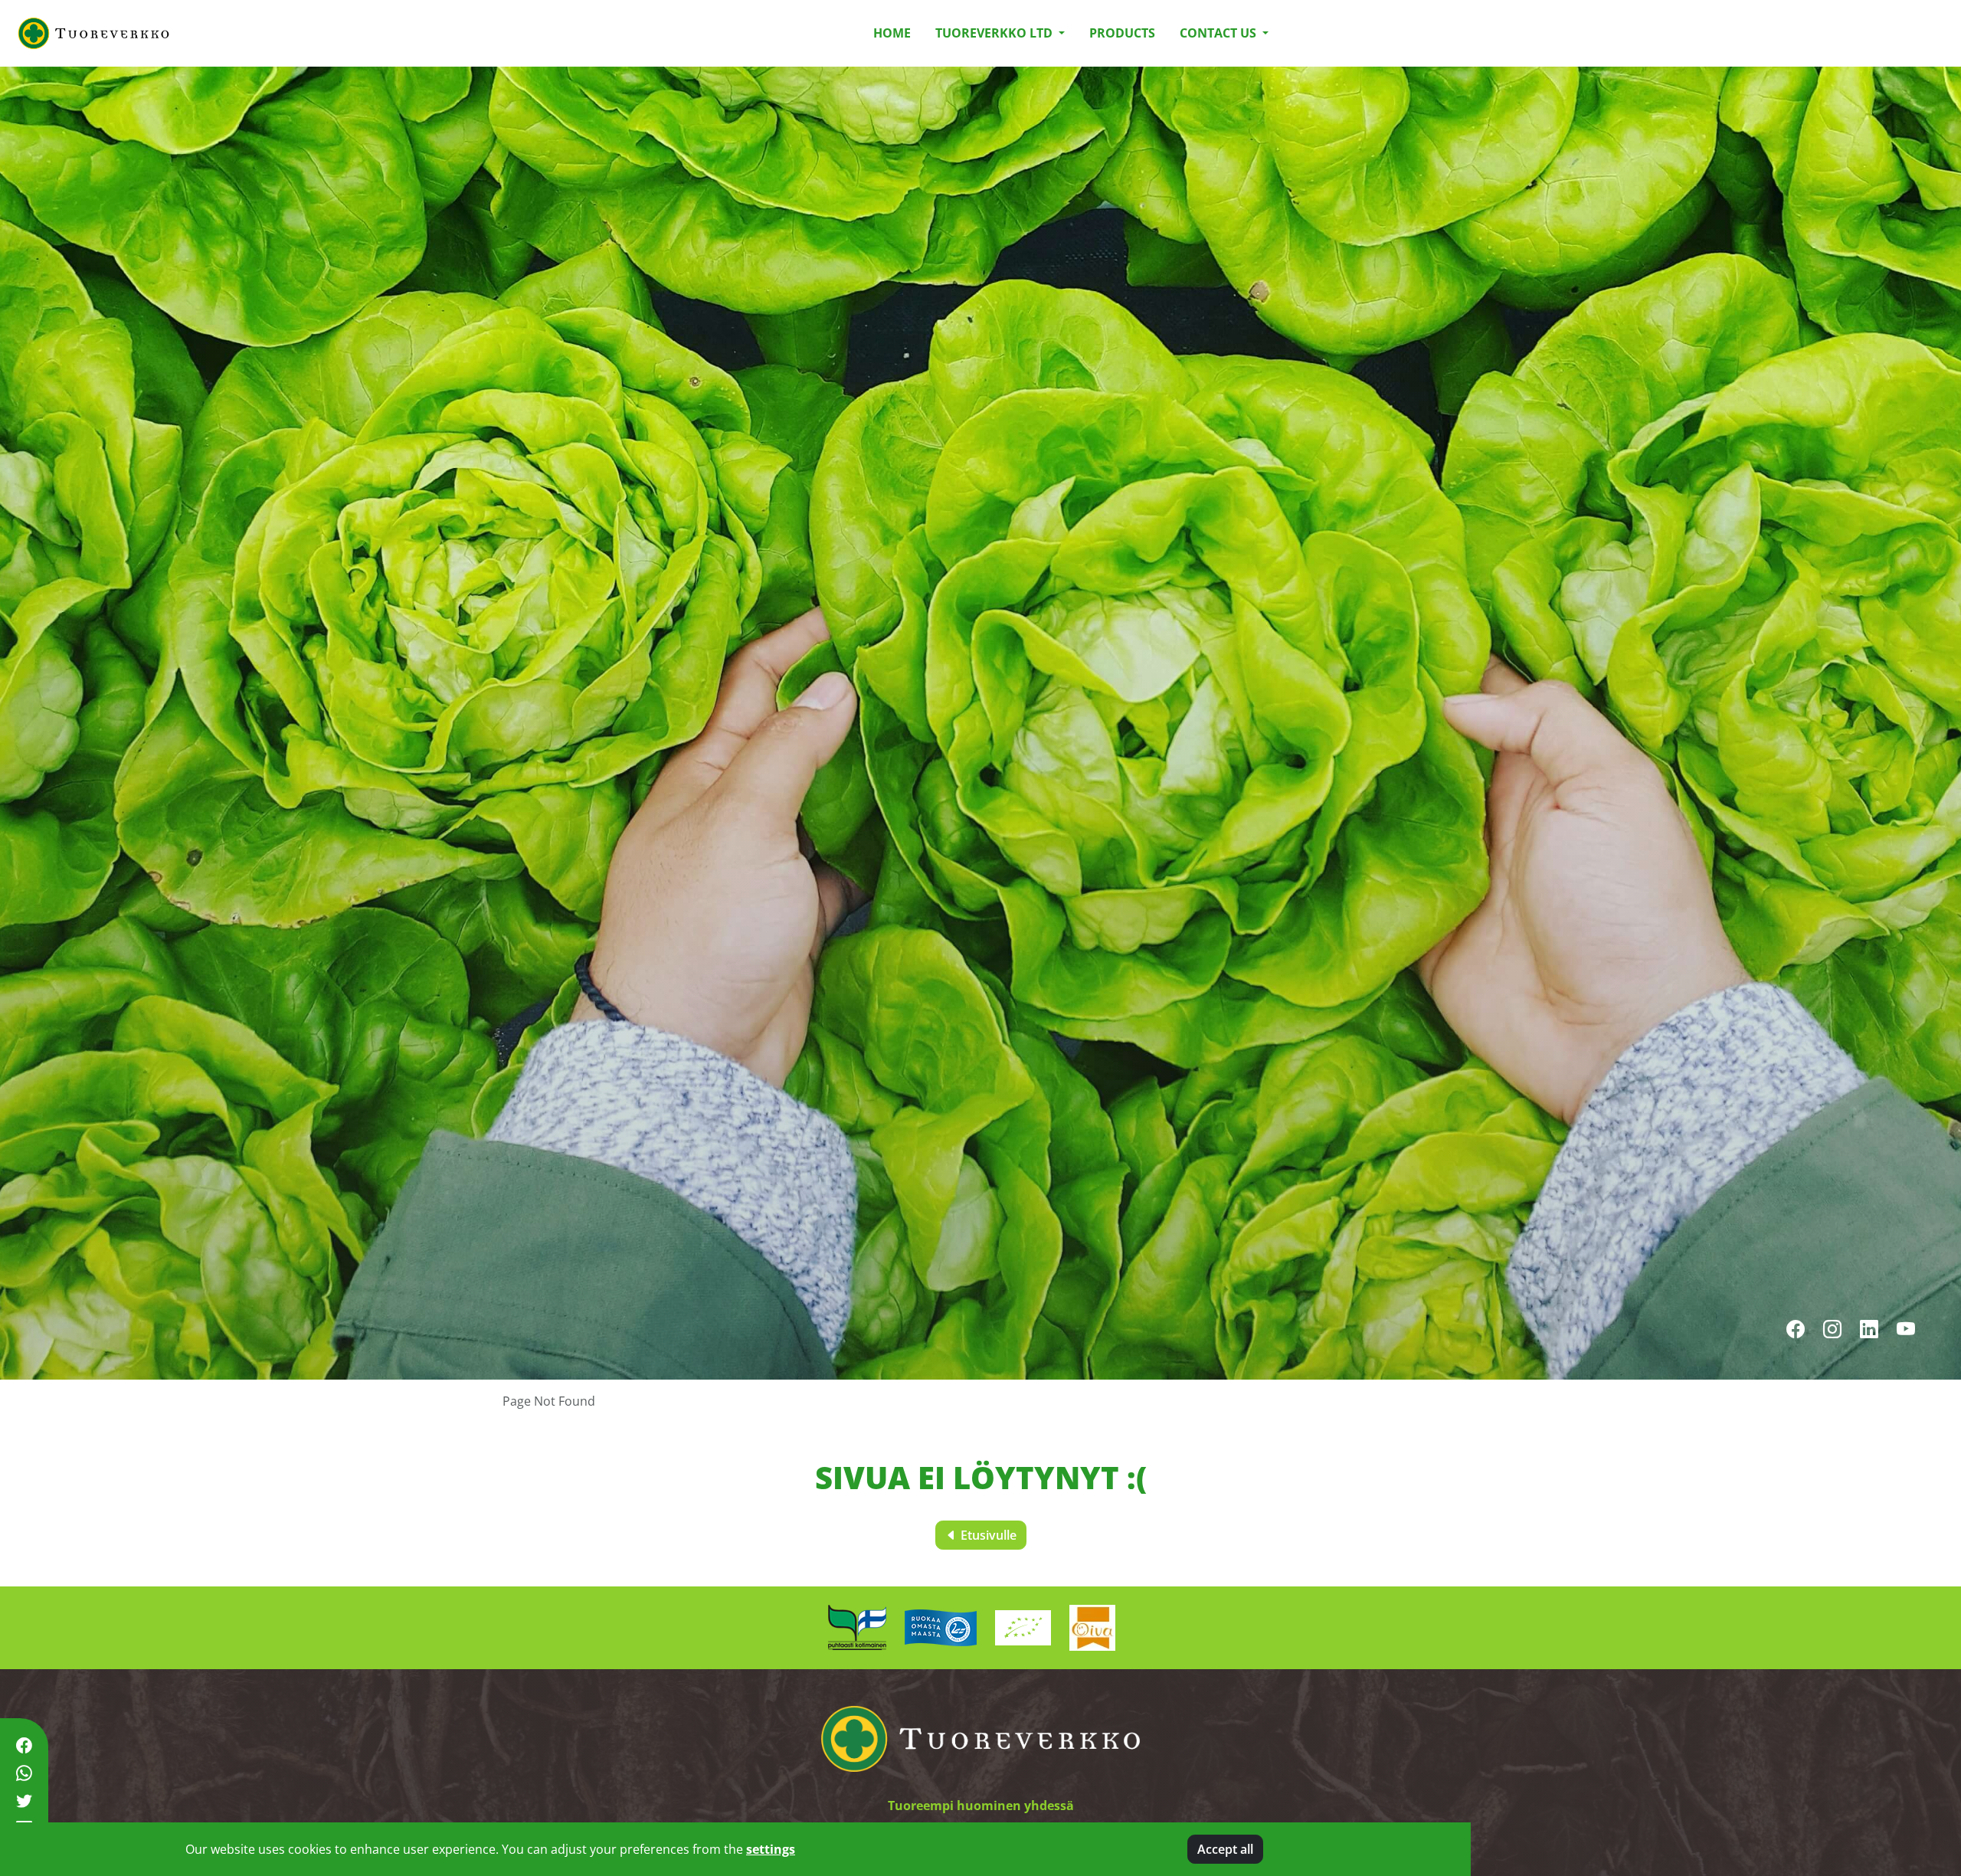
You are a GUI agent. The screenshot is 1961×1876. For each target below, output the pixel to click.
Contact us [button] (1219, 33)
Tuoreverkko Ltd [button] (995, 33)
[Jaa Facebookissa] (24, 1745)
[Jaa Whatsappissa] (24, 1774)
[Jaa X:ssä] (24, 1801)
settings (771, 1849)
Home (892, 33)
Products (1122, 33)
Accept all (1225, 1849)
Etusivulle (987, 1535)
